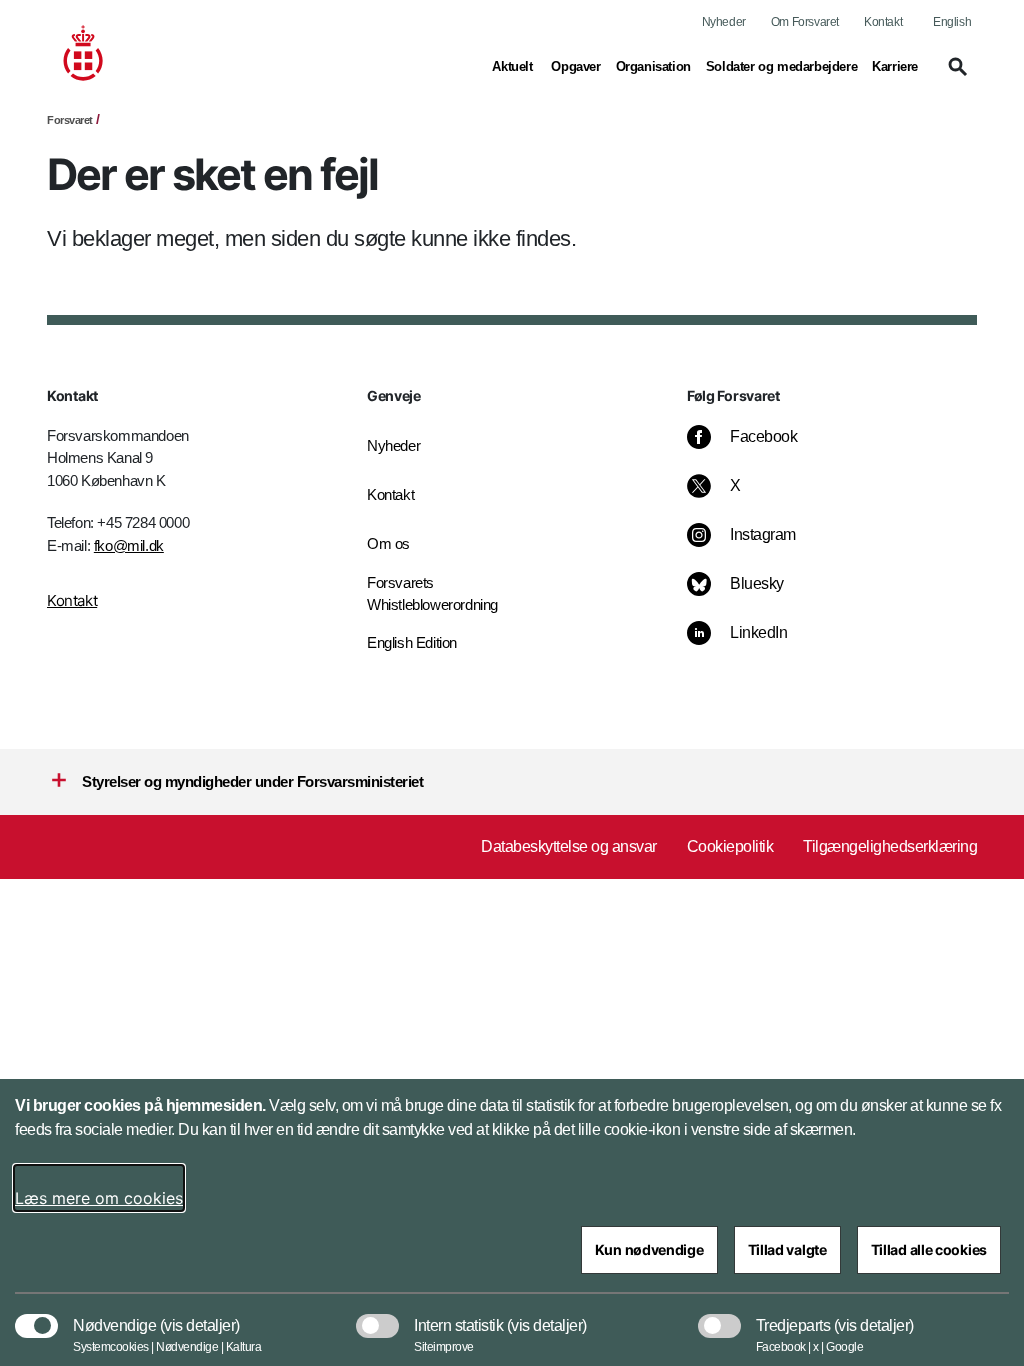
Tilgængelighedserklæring (890, 846)
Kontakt (883, 22)
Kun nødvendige (649, 1249)
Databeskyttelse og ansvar (569, 846)
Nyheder (724, 22)
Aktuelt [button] (514, 66)
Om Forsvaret (805, 22)
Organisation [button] (653, 66)
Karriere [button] (895, 66)
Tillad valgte (787, 1249)
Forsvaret (70, 120)
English (952, 22)
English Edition (412, 642)
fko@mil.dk (129, 545)
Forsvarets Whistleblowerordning (432, 594)
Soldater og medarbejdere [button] (781, 66)
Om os (388, 543)
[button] (955, 76)
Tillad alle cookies (929, 1249)
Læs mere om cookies (99, 1198)
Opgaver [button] (575, 66)
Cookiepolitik (730, 846)
